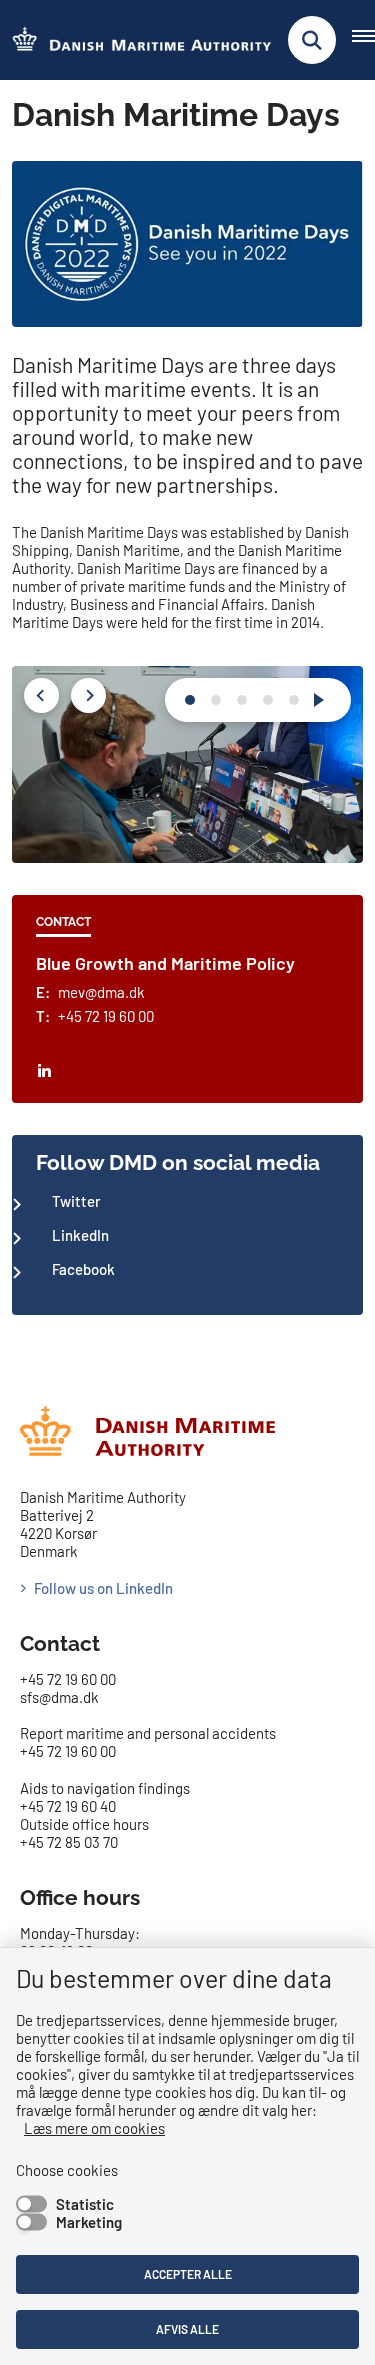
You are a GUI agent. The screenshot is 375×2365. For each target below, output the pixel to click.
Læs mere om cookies (94, 2128)
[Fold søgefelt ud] (312, 40)
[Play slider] (323, 700)
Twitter (76, 1201)
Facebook (83, 1269)
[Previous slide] (41, 695)
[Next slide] (190, 700)
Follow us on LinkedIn (103, 1588)
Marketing (89, 2222)
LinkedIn (80, 1235)
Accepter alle (188, 2274)
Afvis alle (187, 2329)
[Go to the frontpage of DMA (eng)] (136, 40)
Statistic (85, 2204)
